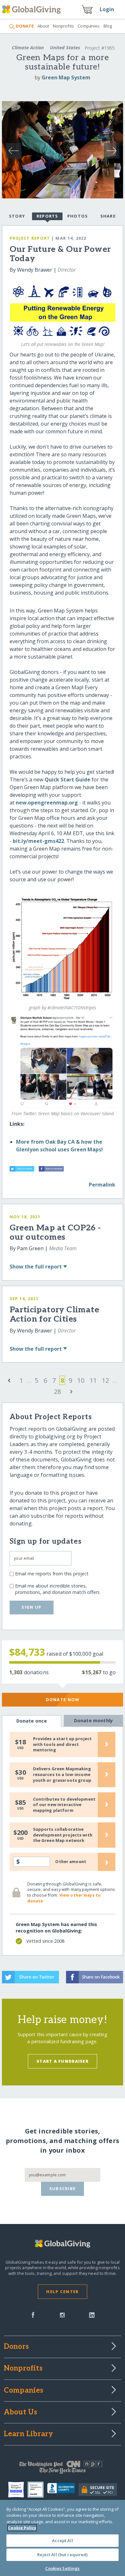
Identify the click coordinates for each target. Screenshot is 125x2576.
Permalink (102, 1185)
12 (105, 1380)
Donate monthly (93, 1720)
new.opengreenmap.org (47, 803)
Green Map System (66, 77)
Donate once (32, 1721)
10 (81, 1380)
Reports (47, 216)
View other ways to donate (64, 1898)
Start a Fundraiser (63, 2061)
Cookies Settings (62, 2568)
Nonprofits (63, 26)
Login (107, 9)
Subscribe (63, 2188)
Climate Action (28, 48)
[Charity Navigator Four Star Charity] (18, 2490)
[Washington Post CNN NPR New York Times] (63, 2469)
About (43, 26)
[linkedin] (92, 2314)
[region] (63, 2538)
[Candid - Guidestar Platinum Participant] (37, 2490)
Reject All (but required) (62, 2555)
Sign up (31, 1607)
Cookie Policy (22, 2528)
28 (57, 1392)
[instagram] (62, 2314)
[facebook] (33, 2314)
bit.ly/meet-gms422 (38, 841)
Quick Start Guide (67, 780)
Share (108, 216)
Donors (16, 2347)
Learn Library (29, 2434)
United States (65, 48)
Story (17, 216)
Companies (89, 26)
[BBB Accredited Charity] (63, 2490)
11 (93, 1380)
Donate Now (63, 1700)
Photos (78, 216)
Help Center (62, 2292)
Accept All (62, 2540)
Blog (108, 26)
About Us (21, 2412)
